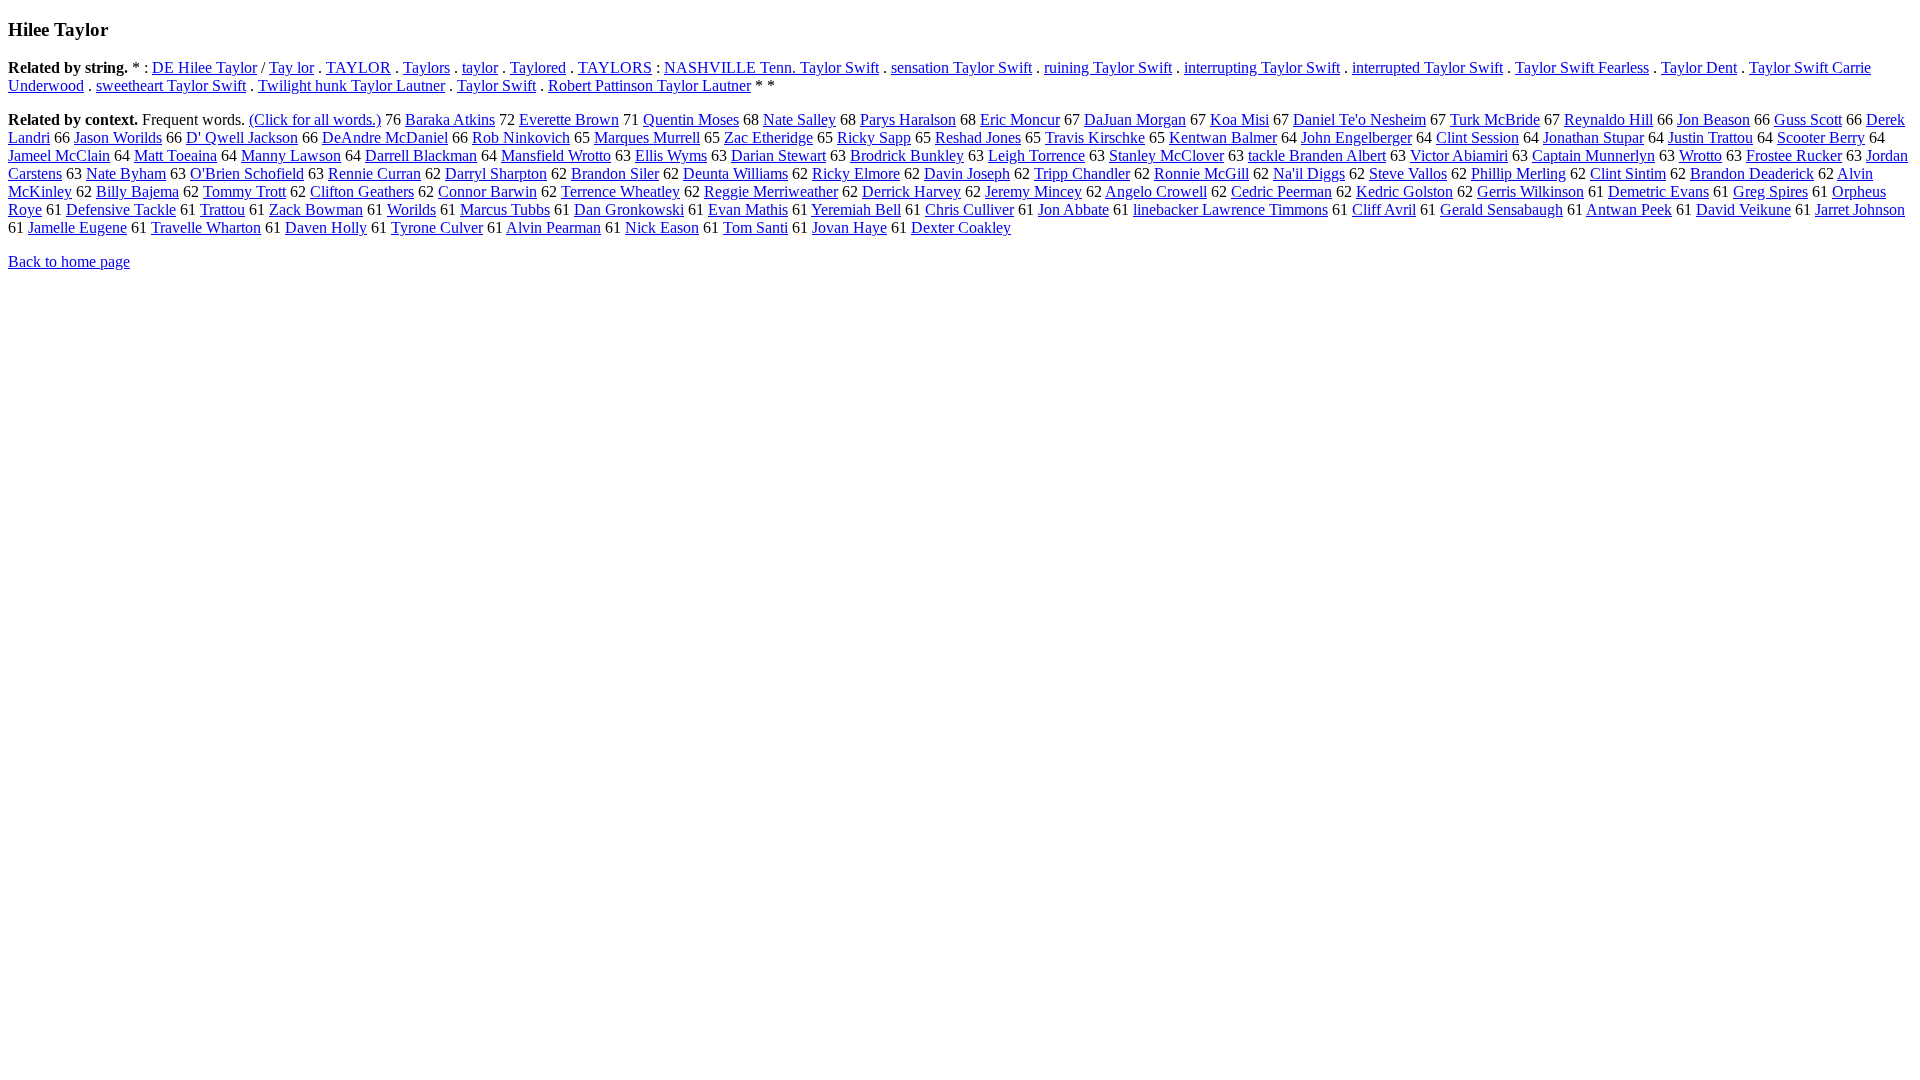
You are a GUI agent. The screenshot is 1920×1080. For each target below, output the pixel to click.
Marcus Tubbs (505, 209)
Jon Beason (1713, 119)
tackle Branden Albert (1317, 155)
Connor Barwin (487, 191)
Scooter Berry (1821, 137)
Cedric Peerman (1281, 191)
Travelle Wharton (206, 227)
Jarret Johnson (1860, 209)
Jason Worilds (118, 137)
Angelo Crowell (1156, 191)
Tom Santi (755, 227)
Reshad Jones (978, 137)
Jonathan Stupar (1593, 137)
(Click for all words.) (315, 119)
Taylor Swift (496, 85)
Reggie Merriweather (771, 191)
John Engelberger (1356, 137)
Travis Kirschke (1095, 137)
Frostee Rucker (1794, 155)
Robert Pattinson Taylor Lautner (649, 85)
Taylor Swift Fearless (1582, 67)
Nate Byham (126, 173)
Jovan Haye (849, 227)
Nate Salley (799, 119)
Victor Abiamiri (1459, 155)
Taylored (538, 67)
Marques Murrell (647, 137)
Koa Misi (1239, 119)
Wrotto (1700, 155)
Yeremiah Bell (856, 209)
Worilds (411, 209)
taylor (480, 67)
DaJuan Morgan (1135, 119)
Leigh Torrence (1036, 155)
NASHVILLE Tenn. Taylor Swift (771, 67)
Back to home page (69, 261)
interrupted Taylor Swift (1427, 67)
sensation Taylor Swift (961, 67)
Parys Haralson (908, 119)
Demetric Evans (1658, 191)
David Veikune (1743, 209)
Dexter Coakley (961, 227)
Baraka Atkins (450, 119)
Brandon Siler (615, 173)
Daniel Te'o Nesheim (1359, 119)
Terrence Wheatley (620, 191)
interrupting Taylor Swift (1262, 67)
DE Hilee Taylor (204, 67)
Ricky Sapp (874, 137)
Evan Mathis (748, 209)
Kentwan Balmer (1223, 137)
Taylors (426, 67)
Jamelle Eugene (77, 227)
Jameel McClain (59, 155)
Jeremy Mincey (1033, 191)
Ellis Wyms (671, 155)
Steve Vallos (1408, 173)
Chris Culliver (969, 209)
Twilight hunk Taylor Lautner (351, 85)
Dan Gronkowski (629, 209)
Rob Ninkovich (521, 137)
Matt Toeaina (175, 155)
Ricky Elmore (856, 173)
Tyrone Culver (437, 227)
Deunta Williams (735, 173)
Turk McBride (1495, 119)
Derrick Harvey (911, 191)
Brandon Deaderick (1752, 173)
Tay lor (291, 67)
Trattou (222, 209)
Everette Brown (569, 119)
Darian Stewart (778, 155)
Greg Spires (1770, 191)
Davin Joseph (967, 173)
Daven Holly (326, 227)
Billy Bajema (137, 191)
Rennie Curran (374, 173)
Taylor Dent (1699, 67)
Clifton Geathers (362, 191)
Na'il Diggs (1309, 173)
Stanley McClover (1166, 155)
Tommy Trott (244, 191)
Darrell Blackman (421, 155)
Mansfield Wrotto (556, 155)
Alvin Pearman (553, 227)
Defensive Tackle (121, 209)
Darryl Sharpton (496, 173)
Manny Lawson (291, 155)
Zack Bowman (316, 209)
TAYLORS (615, 67)
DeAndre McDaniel (385, 137)
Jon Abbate (1073, 209)
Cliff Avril (1384, 209)
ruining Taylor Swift (1108, 67)
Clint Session (1477, 137)
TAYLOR (358, 67)
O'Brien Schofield (247, 173)
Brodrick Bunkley (907, 155)
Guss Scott (1808, 119)
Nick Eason (662, 227)
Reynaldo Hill (1608, 119)
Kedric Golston (1404, 191)
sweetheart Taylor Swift (171, 85)
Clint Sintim (1628, 173)
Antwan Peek (1629, 209)
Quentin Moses (691, 119)
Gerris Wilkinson (1530, 191)
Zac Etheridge (768, 137)
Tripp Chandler (1082, 173)
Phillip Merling (1518, 173)
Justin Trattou (1710, 137)
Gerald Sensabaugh (1501, 209)
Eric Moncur (1020, 119)
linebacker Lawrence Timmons (1230, 209)
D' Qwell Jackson (242, 137)
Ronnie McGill (1201, 173)
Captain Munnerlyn (1593, 155)
